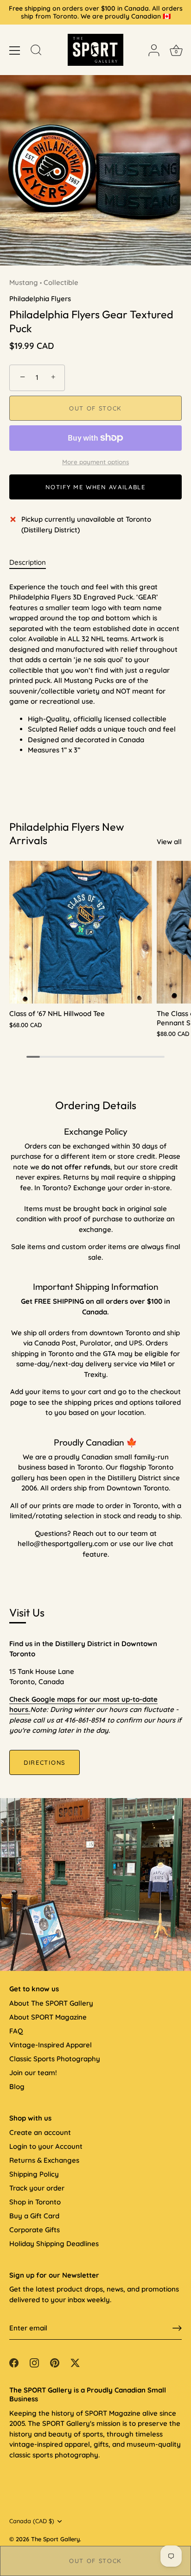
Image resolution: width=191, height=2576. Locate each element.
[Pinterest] (55, 2362)
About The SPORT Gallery (51, 2003)
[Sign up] (177, 2328)
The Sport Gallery (55, 2539)
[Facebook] (14, 2362)
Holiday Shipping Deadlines (54, 2244)
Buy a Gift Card (34, 2216)
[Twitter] (75, 2362)
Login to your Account (46, 2146)
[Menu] (15, 51)
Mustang (24, 282)
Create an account (40, 2132)
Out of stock (95, 2561)
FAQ (16, 2031)
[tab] (32, 563)
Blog (17, 2087)
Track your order (37, 2188)
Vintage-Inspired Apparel (51, 2045)
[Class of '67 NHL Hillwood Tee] (81, 932)
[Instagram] (34, 2362)
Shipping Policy (34, 2174)
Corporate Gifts (35, 2230)
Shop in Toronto (35, 2202)
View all (169, 842)
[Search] (36, 51)
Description (28, 562)
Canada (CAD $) (32, 2521)
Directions (45, 1762)
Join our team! (33, 2073)
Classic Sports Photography (55, 2059)
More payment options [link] (95, 462)
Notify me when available (95, 487)
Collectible (61, 282)
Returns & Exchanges (44, 2160)
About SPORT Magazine (48, 2017)
